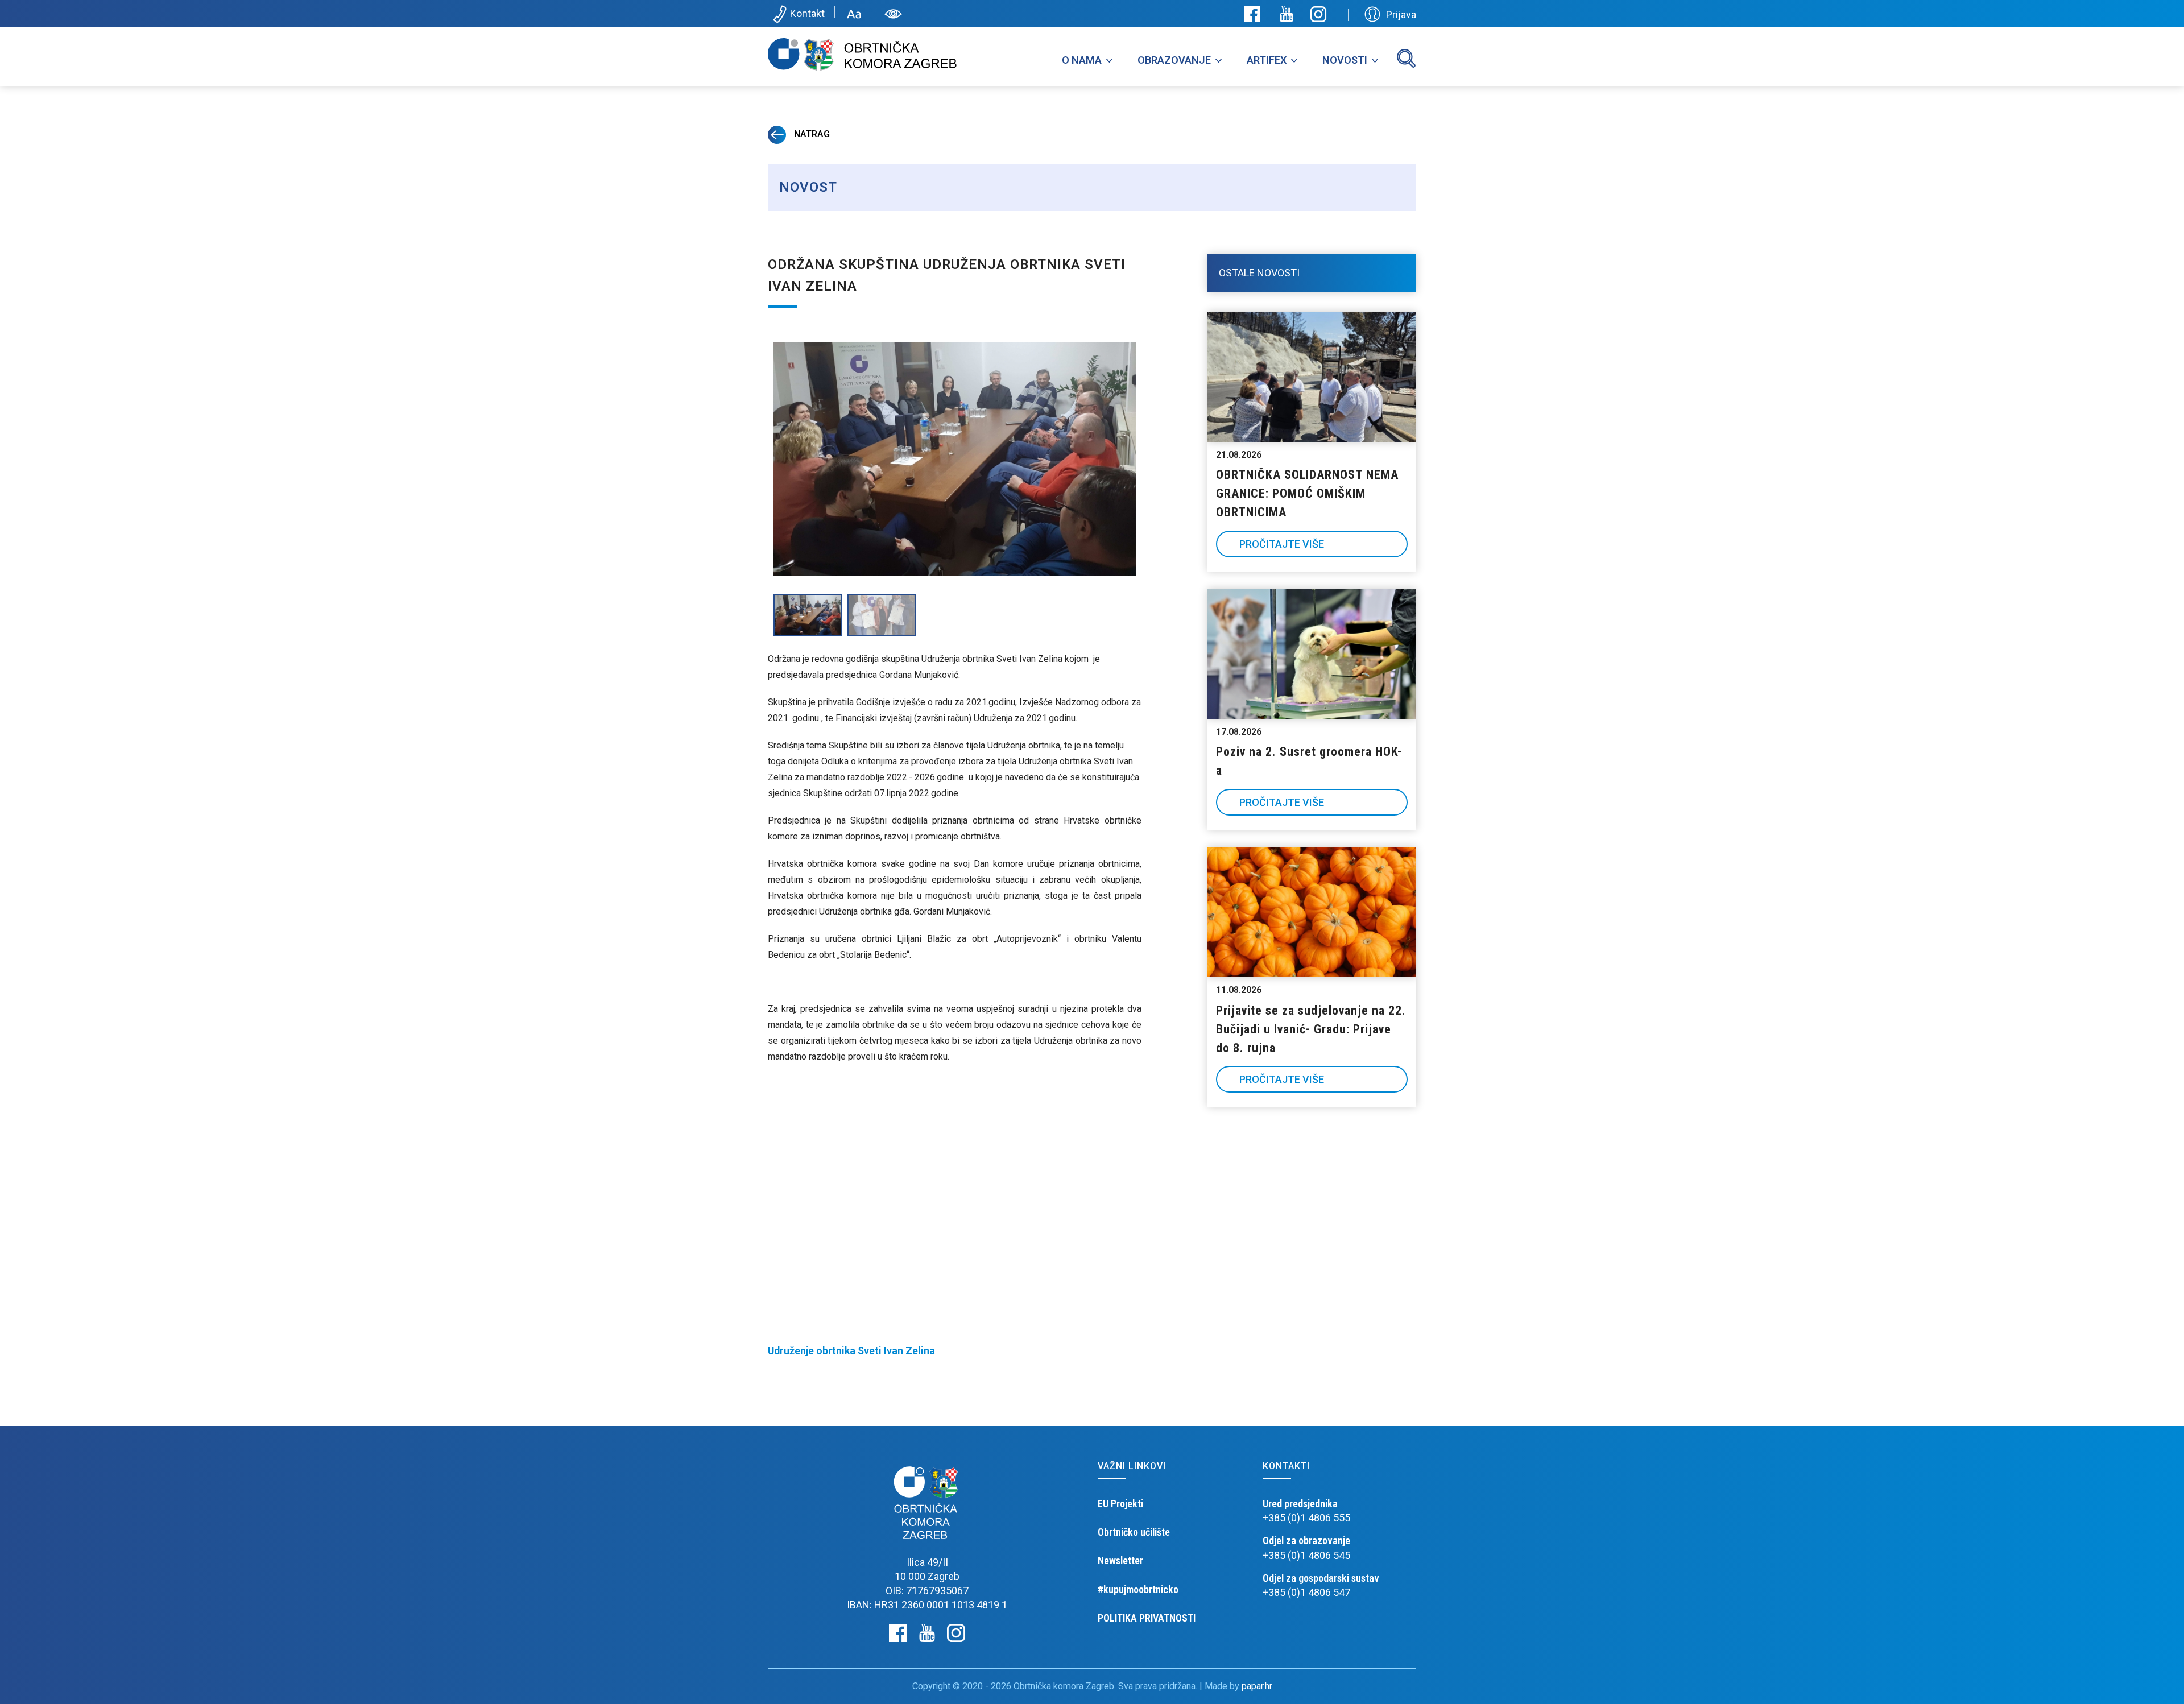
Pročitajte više (1282, 544)
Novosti (1345, 60)
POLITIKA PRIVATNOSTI (1147, 1618)
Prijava (1401, 15)
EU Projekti (1120, 1504)
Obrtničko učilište (1134, 1532)
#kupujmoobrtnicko (1138, 1589)
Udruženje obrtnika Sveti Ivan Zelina (851, 1351)
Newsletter (1120, 1560)
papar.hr (1257, 1686)
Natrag (811, 134)
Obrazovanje (1174, 60)
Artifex (1267, 60)
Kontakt (807, 13)
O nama (1082, 60)
